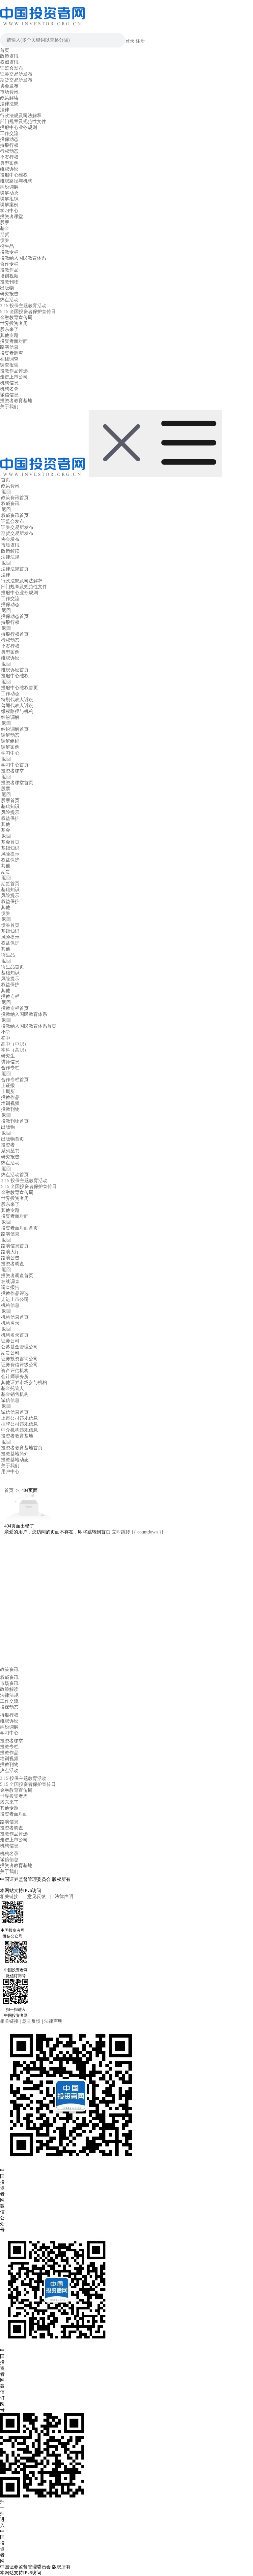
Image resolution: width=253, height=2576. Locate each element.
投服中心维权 (14, 175)
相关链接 (10, 1897)
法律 (5, 110)
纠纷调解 (9, 187)
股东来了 (9, 329)
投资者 (8, 1145)
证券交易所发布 (16, 74)
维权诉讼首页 (15, 670)
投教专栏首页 (15, 1008)
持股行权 (9, 145)
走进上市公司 (14, 377)
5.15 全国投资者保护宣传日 (28, 312)
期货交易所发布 (16, 80)
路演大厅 (10, 1252)
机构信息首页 (15, 1317)
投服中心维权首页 (19, 688)
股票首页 (10, 801)
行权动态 (9, 151)
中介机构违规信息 (19, 1430)
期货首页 (10, 884)
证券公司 (10, 1341)
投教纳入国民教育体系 (23, 258)
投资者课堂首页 (17, 783)
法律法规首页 (15, 569)
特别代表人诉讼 (17, 700)
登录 (130, 41)
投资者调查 (12, 353)
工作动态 (10, 694)
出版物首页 (13, 1139)
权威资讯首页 (15, 515)
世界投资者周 (14, 323)
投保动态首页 (15, 616)
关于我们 (9, 407)
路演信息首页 (15, 1246)
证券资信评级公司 (19, 1365)
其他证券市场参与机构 (24, 1383)
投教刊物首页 (15, 1121)
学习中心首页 (15, 765)
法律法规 (9, 104)
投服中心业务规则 (18, 128)
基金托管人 (13, 1388)
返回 (6, 492)
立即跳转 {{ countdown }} (138, 1532)
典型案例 (9, 163)
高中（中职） (15, 1044)
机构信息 (9, 383)
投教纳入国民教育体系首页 (29, 1026)
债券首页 (10, 925)
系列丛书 (10, 1151)
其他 (6, 824)
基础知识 (10, 806)
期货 (5, 234)
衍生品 (7, 246)
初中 (6, 1038)
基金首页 (10, 842)
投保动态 (9, 139)
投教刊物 (9, 282)
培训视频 (9, 276)
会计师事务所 (15, 1377)
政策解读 (9, 98)
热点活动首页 (15, 1175)
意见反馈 (37, 1897)
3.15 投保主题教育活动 (23, 306)
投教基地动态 (15, 1460)
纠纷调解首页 (15, 729)
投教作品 (9, 270)
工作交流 (9, 133)
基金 (5, 228)
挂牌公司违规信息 (19, 1424)
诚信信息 (9, 395)
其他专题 (9, 335)
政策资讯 (9, 56)
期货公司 (10, 1353)
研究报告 (9, 294)
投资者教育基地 (16, 401)
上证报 (8, 1086)
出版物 (7, 288)
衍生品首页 (13, 967)
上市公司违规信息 (19, 1418)
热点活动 (9, 300)
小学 (6, 1032)
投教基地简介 (15, 1454)
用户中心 (10, 1472)
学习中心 (9, 211)
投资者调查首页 (17, 1276)
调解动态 (9, 193)
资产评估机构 (15, 1371)
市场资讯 (9, 92)
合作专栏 (9, 264)
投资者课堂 (12, 217)
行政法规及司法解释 (21, 116)
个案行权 (9, 157)
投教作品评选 (14, 371)
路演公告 (10, 1258)
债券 (5, 240)
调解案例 (9, 205)
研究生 (8, 1056)
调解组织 (9, 199)
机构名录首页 (15, 1335)
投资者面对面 (14, 341)
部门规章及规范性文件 (23, 122)
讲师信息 (10, 1062)
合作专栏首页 (15, 1080)
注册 (140, 41)
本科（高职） (15, 1050)
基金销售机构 (15, 1394)
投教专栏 (9, 252)
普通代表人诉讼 (17, 706)
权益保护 (10, 818)
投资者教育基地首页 (22, 1448)
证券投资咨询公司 (19, 1359)
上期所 (8, 1092)
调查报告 (9, 365)
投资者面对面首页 (19, 1228)
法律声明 (64, 1897)
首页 (5, 50)
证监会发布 (12, 68)
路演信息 (9, 347)
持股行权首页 (15, 634)
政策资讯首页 (15, 498)
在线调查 (9, 359)
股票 (5, 223)
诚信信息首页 (15, 1412)
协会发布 (9, 86)
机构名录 (9, 389)
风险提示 (10, 812)
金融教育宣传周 (16, 318)
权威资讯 (9, 62)
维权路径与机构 (16, 181)
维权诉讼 (9, 169)
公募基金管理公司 (19, 1347)
